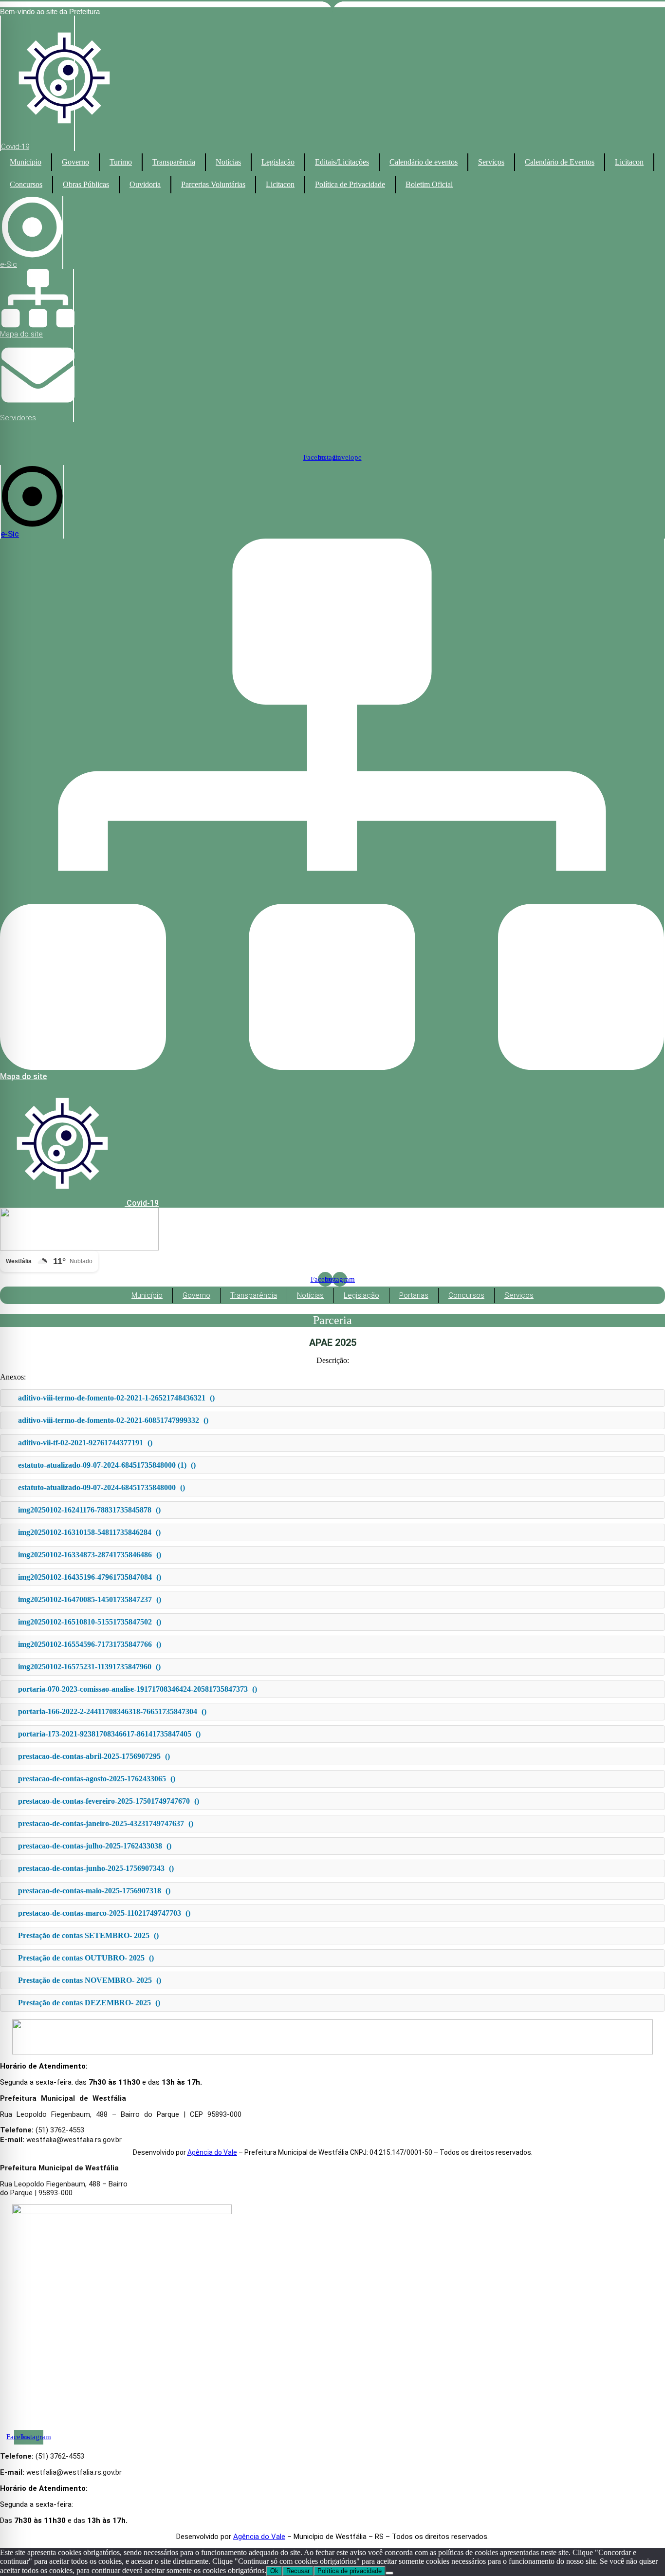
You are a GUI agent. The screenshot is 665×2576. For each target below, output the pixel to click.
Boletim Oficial (429, 184)
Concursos (26, 184)
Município (26, 162)
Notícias (228, 162)
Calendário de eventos (424, 162)
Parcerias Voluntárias (213, 184)
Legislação (278, 162)
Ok (274, 2571)
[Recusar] (389, 2573)
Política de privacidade (350, 2571)
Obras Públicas (86, 184)
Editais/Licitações (342, 162)
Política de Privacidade (350, 184)
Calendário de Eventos (560, 162)
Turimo (121, 162)
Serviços (491, 162)
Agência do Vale (212, 2152)
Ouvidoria (145, 184)
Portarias (414, 1295)
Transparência (174, 162)
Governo (75, 162)
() (116, 1398)
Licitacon (629, 162)
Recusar (298, 2571)
